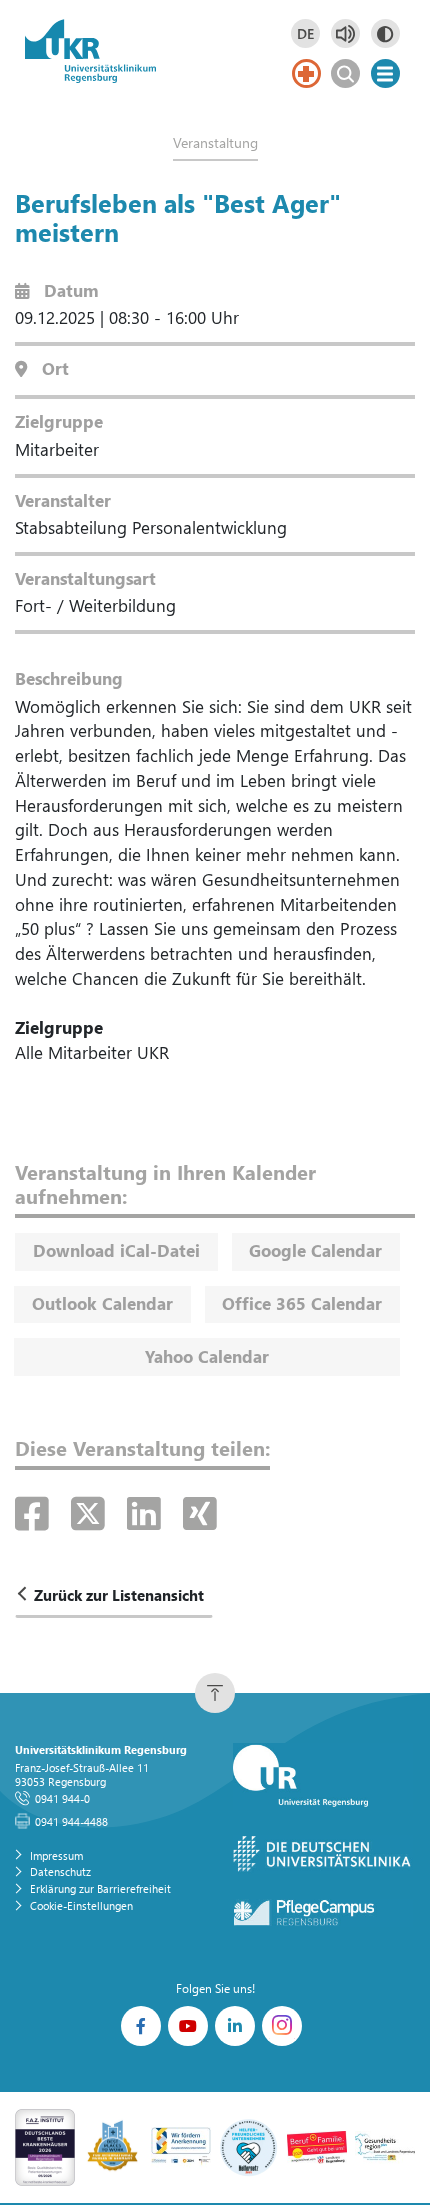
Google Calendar (315, 1250)
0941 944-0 (62, 1798)
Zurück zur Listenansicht (119, 1595)
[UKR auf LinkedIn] (235, 2026)
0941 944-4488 (71, 1821)
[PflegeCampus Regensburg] (323, 1913)
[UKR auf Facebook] (141, 2026)
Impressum (56, 1855)
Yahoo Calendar (207, 1356)
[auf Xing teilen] (200, 1512)
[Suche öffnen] (345, 73)
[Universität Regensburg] (323, 1776)
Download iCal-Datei (116, 1250)
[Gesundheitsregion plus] (385, 2145)
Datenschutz (60, 1871)
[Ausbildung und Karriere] (181, 2145)
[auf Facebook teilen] (37, 1512)
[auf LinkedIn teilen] (149, 1512)
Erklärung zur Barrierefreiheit (100, 1888)
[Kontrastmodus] (385, 33)
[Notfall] (306, 73)
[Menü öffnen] (385, 73)
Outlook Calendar (102, 1303)
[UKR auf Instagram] (282, 2026)
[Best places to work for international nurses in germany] (113, 2145)
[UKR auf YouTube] (188, 2026)
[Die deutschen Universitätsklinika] (323, 1854)
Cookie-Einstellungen (81, 1905)
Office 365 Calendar (302, 1303)
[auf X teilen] (93, 1512)
